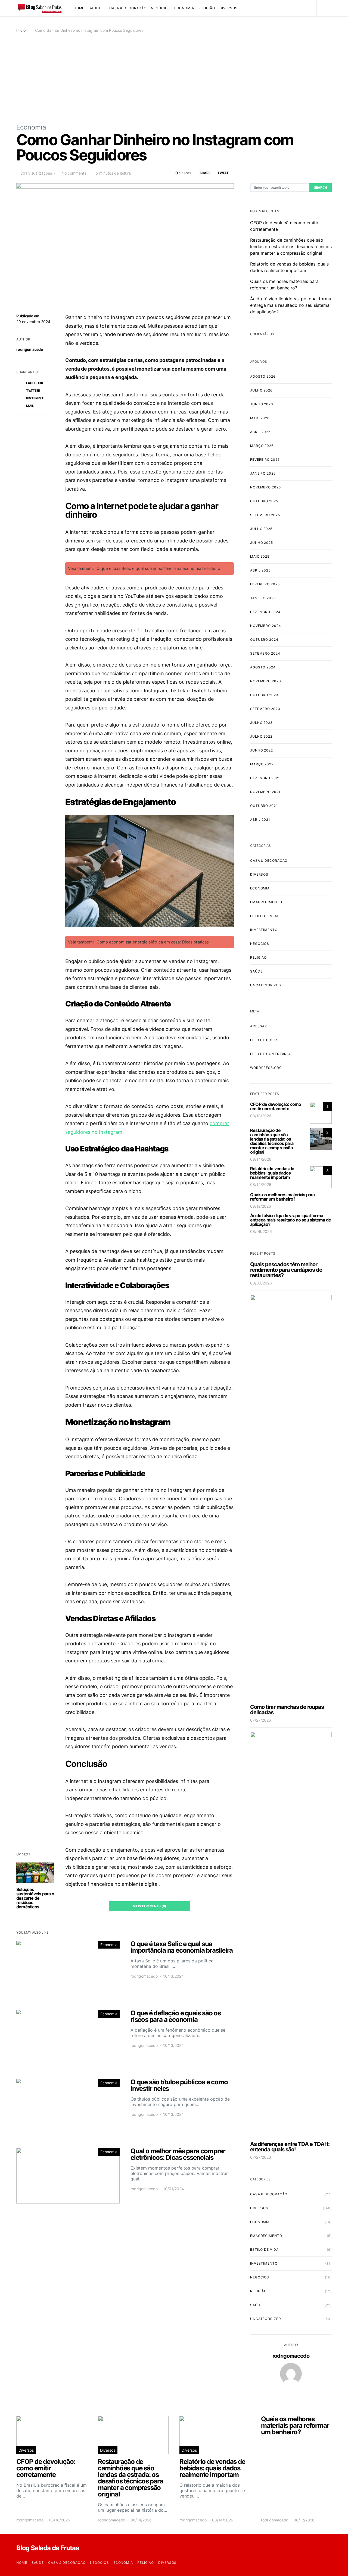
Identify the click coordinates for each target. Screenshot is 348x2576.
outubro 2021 (264, 806)
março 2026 (262, 446)
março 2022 (262, 764)
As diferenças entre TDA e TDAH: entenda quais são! (290, 2147)
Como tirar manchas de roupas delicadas (287, 1710)
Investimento (264, 930)
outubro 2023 (264, 695)
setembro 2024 (265, 653)
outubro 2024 (264, 640)
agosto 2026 (263, 376)
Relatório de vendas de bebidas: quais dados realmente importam (272, 1173)
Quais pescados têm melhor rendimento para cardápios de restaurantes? (286, 1270)
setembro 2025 (265, 515)
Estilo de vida (264, 916)
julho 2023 (261, 723)
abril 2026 (260, 432)
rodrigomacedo (30, 349)
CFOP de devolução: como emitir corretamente (276, 1106)
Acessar (259, 1026)
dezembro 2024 (265, 612)
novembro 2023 (266, 681)
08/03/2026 (261, 1283)
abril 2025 (260, 570)
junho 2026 (262, 404)
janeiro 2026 (263, 473)
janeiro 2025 (263, 598)
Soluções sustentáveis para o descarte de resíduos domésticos (35, 1898)
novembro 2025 (265, 487)
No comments (74, 173)
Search (321, 187)
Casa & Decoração (128, 8)
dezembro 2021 (265, 778)
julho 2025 (261, 529)
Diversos (229, 8)
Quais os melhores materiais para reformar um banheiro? (282, 1197)
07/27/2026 (261, 1720)
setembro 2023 (265, 709)
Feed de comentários (271, 1054)
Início (21, 30)
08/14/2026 (261, 1159)
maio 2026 (260, 418)
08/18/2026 (261, 1116)
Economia (184, 8)
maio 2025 (260, 556)
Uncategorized (266, 985)
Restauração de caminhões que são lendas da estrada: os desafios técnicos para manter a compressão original (291, 247)
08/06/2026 (261, 1231)
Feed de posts (264, 1040)
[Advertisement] (174, 78)
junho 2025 (262, 543)
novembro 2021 (265, 792)
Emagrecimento (266, 902)
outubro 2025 (264, 501)
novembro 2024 (266, 626)
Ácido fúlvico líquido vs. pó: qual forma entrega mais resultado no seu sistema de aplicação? (291, 305)
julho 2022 (261, 736)
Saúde (95, 8)
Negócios (160, 8)
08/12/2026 (261, 1206)
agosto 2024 (263, 667)
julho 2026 (261, 390)
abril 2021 (260, 820)
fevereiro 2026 (265, 460)
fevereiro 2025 (265, 584)
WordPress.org (266, 1068)
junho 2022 (262, 750)
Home (79, 8)
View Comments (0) (150, 1906)
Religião (207, 8)
